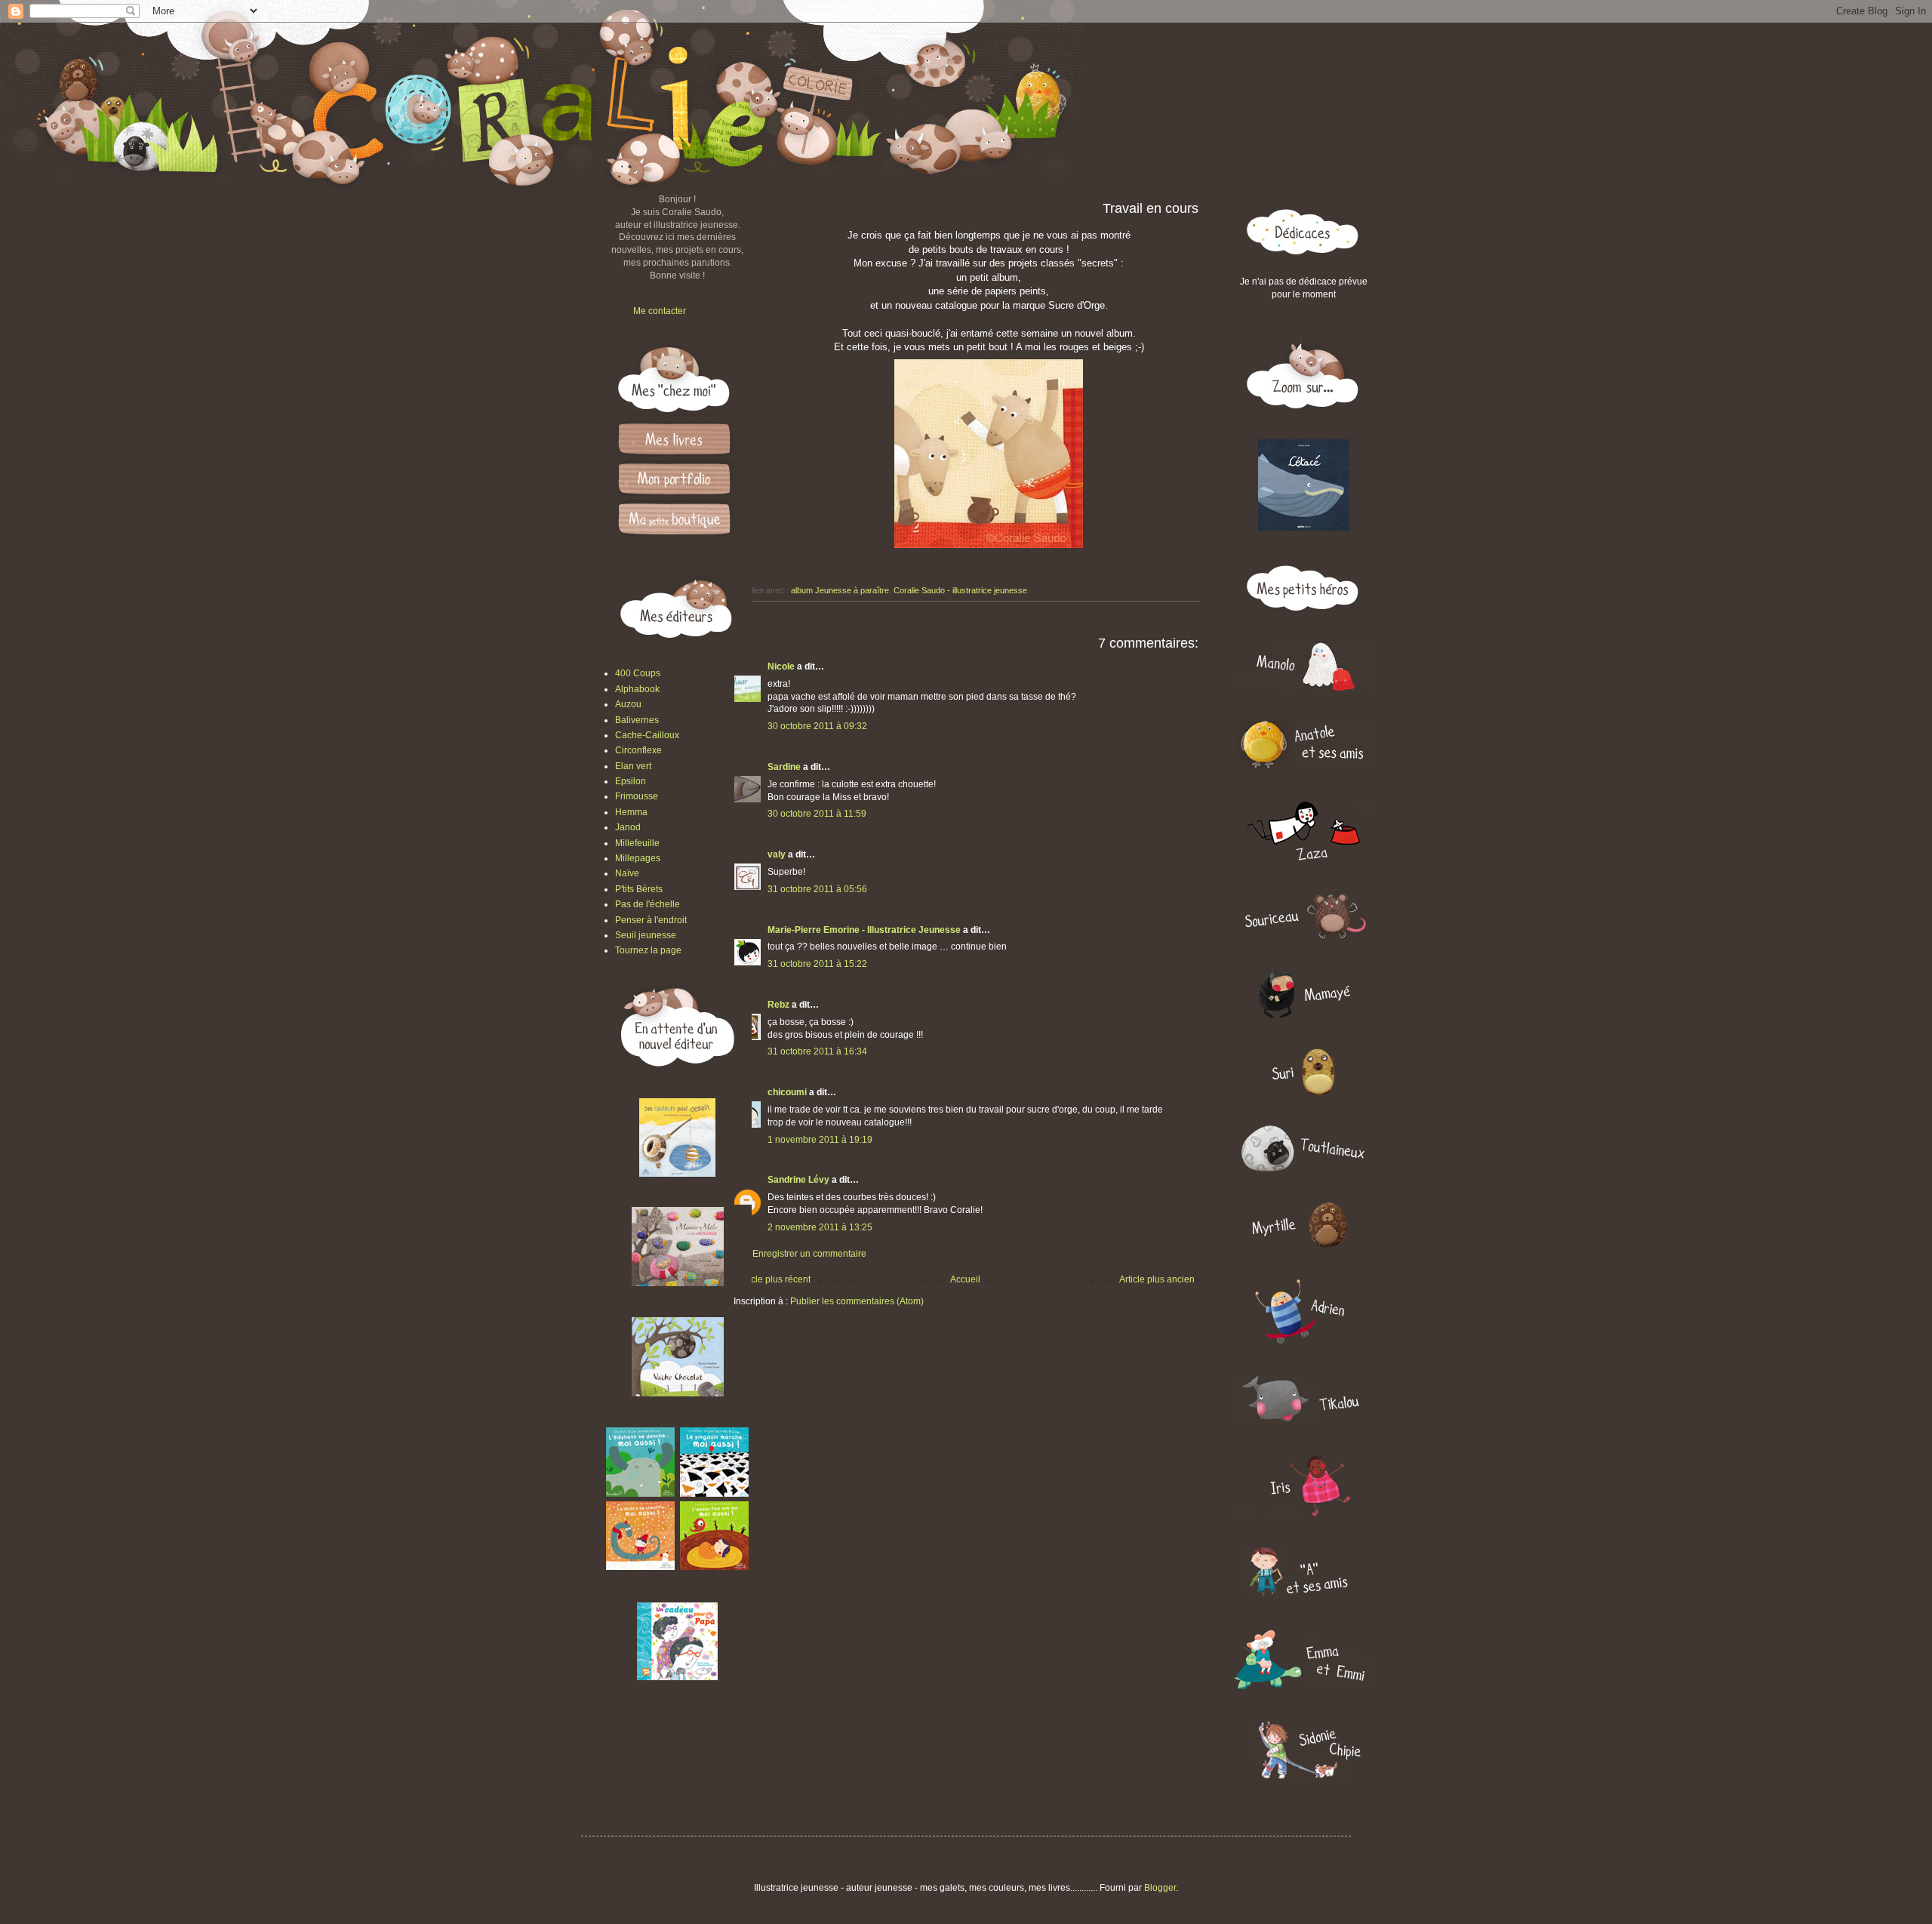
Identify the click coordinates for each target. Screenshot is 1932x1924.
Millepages (638, 858)
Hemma (631, 812)
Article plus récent (774, 1279)
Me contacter (660, 311)
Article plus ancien (1157, 1279)
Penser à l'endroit (651, 920)
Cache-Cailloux (647, 735)
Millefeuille (637, 843)
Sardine (784, 767)
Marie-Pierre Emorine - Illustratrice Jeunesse (864, 930)
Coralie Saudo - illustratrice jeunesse (960, 590)
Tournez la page (648, 950)
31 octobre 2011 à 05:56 (817, 889)
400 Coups (638, 673)
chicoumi (787, 1092)
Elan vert (633, 766)
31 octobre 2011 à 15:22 (817, 964)
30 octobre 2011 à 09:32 (817, 726)
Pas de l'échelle (648, 904)
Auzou (628, 704)
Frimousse (637, 796)
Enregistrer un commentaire (809, 1254)
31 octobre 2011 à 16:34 (817, 1051)
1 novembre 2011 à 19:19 (820, 1140)
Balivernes (637, 720)
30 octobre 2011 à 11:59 (817, 814)
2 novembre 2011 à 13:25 (820, 1227)
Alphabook (637, 689)
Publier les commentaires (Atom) (857, 1301)
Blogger (1160, 1888)
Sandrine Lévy (798, 1180)
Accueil (965, 1279)
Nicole (781, 666)
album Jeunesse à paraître (840, 590)
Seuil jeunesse (646, 935)
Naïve (627, 873)
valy (777, 854)
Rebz (778, 1005)
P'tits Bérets (639, 889)
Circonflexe (638, 750)
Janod (628, 827)
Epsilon (631, 781)
